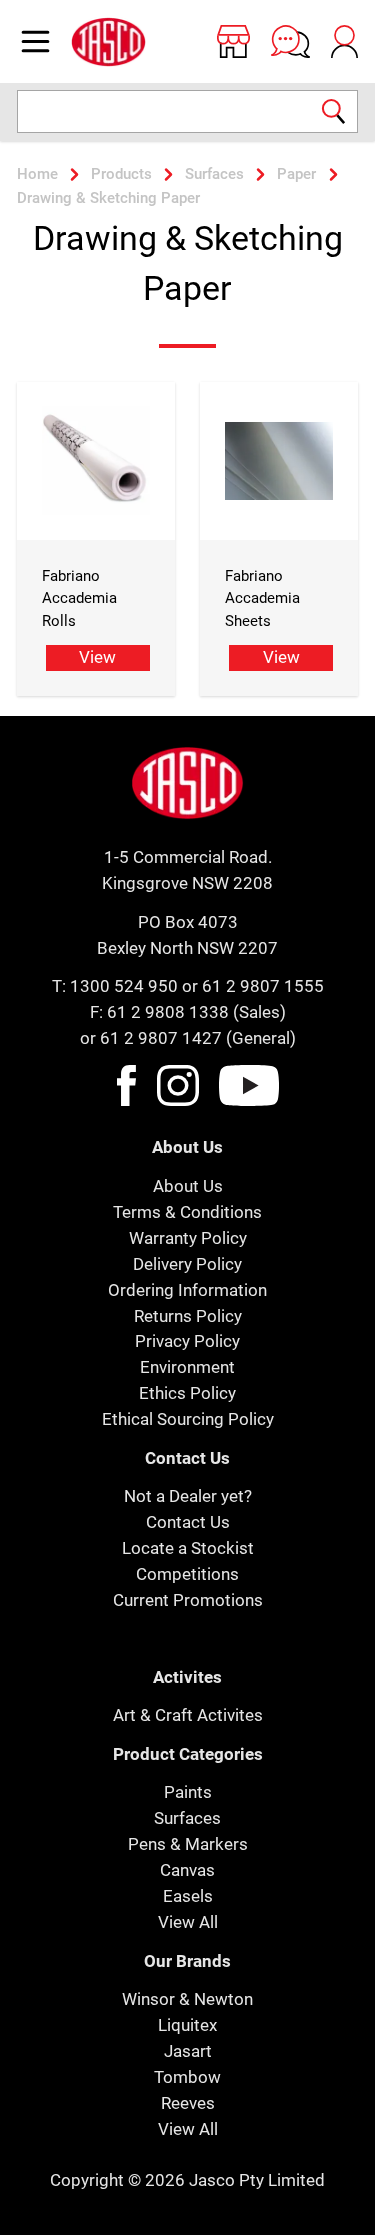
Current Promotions (188, 1600)
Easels (188, 1896)
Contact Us (188, 1522)
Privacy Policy (187, 1341)
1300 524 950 (124, 986)
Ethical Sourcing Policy (188, 1419)
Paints (188, 1792)
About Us (188, 1186)
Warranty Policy (188, 1238)
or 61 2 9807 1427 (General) (188, 1038)
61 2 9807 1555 (263, 986)
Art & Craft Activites (188, 1715)
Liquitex (187, 2025)
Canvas (187, 1870)
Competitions (187, 1574)
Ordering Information (187, 1290)
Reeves (188, 2103)
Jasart (188, 2051)
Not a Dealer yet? (188, 1496)
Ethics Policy (187, 1393)
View (97, 657)
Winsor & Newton (187, 1999)
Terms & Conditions (187, 1212)
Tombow (187, 2077)
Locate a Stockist (188, 1548)
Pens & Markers (188, 1844)
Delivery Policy (187, 1264)
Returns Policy (188, 1316)
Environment (187, 1367)
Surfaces (187, 1818)
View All (188, 1922)
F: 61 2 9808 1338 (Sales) (188, 1012)
